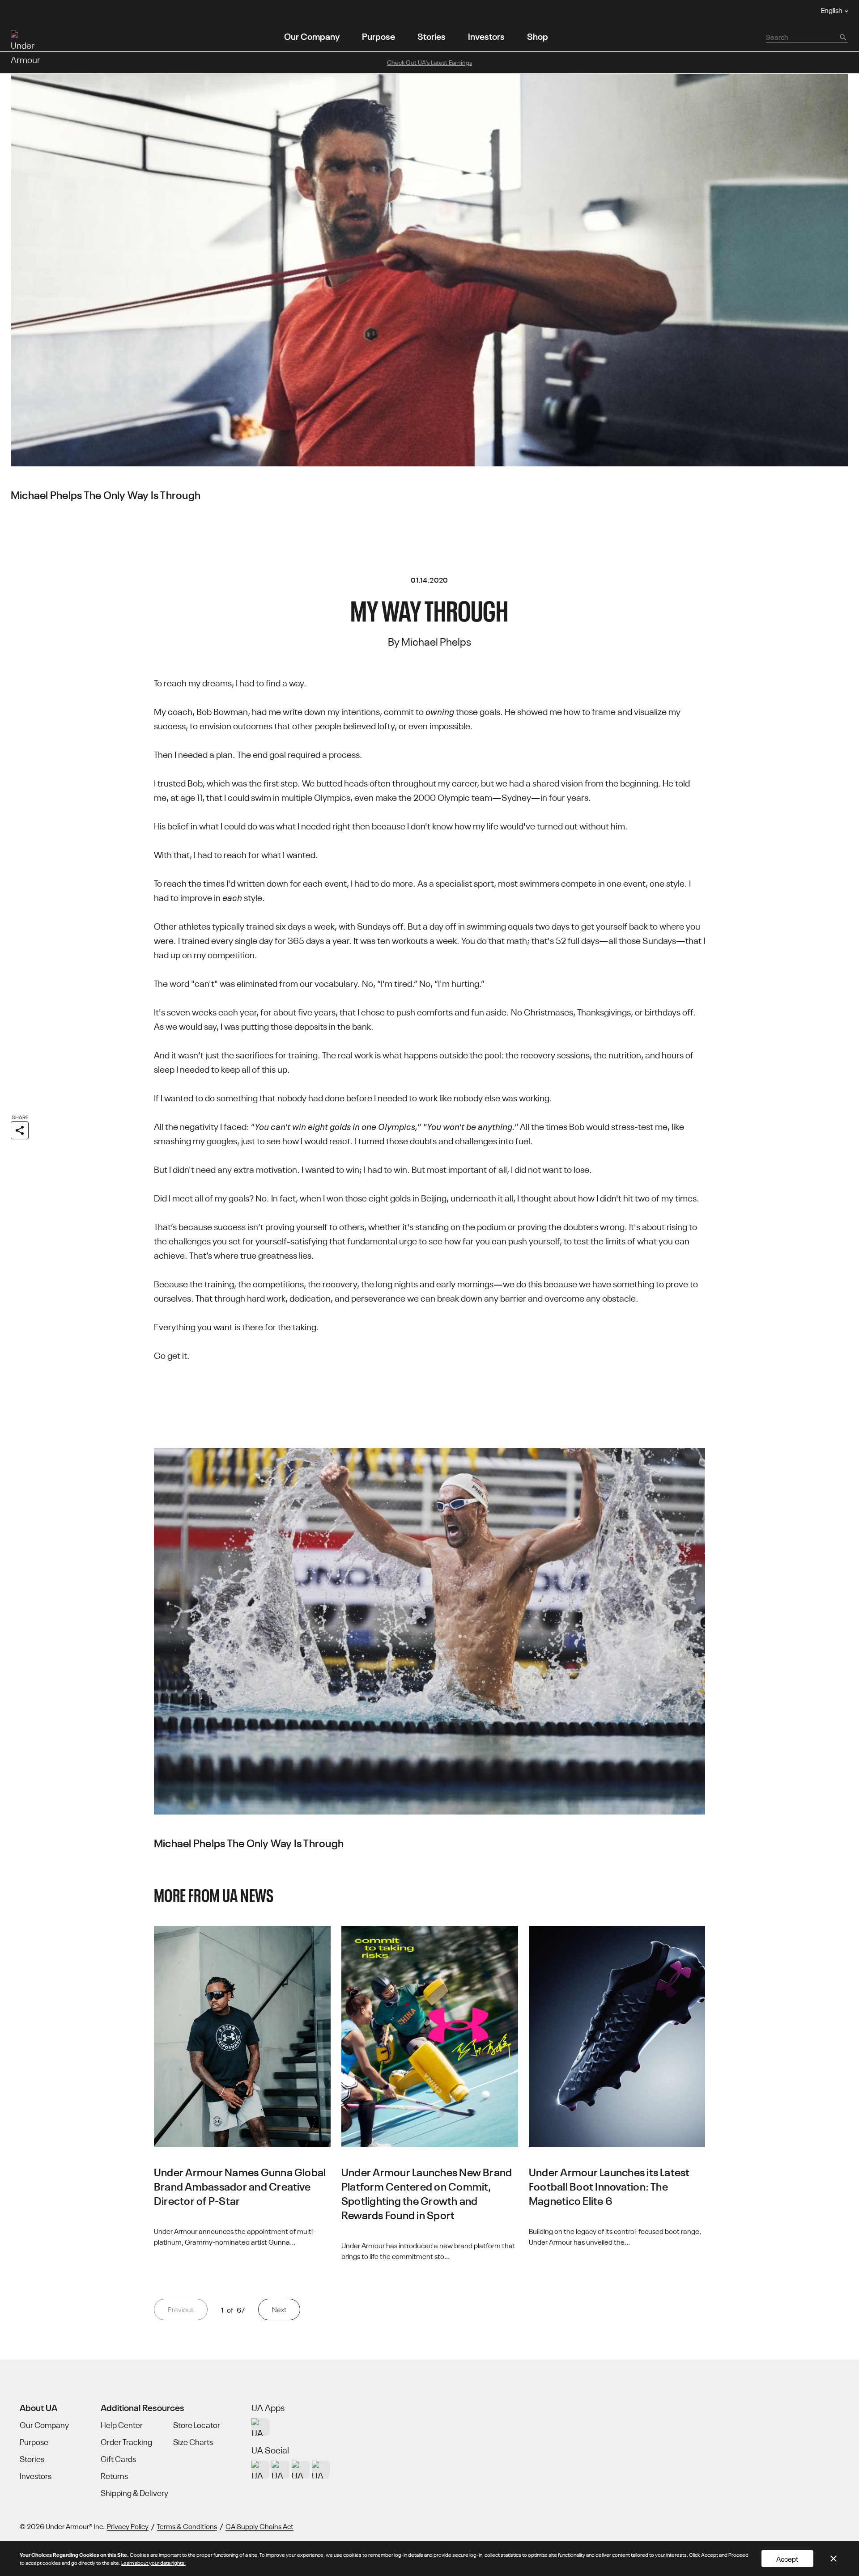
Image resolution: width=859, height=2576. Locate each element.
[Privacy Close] (833, 2559)
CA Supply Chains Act (259, 2526)
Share (20, 1117)
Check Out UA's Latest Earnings (429, 62)
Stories (432, 36)
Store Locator (197, 2425)
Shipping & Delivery (134, 2493)
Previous (181, 2309)
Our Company (312, 36)
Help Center (122, 2425)
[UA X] (281, 2470)
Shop (538, 36)
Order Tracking (126, 2442)
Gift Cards (118, 2459)
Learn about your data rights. (153, 2562)
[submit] (842, 37)
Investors (486, 36)
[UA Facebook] (321, 2470)
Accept (787, 2559)
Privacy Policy (128, 2526)
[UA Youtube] (301, 2470)
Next (279, 2309)
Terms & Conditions (187, 2526)
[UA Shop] (260, 2427)
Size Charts (193, 2442)
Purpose (378, 36)
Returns (114, 2476)
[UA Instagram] (260, 2470)
